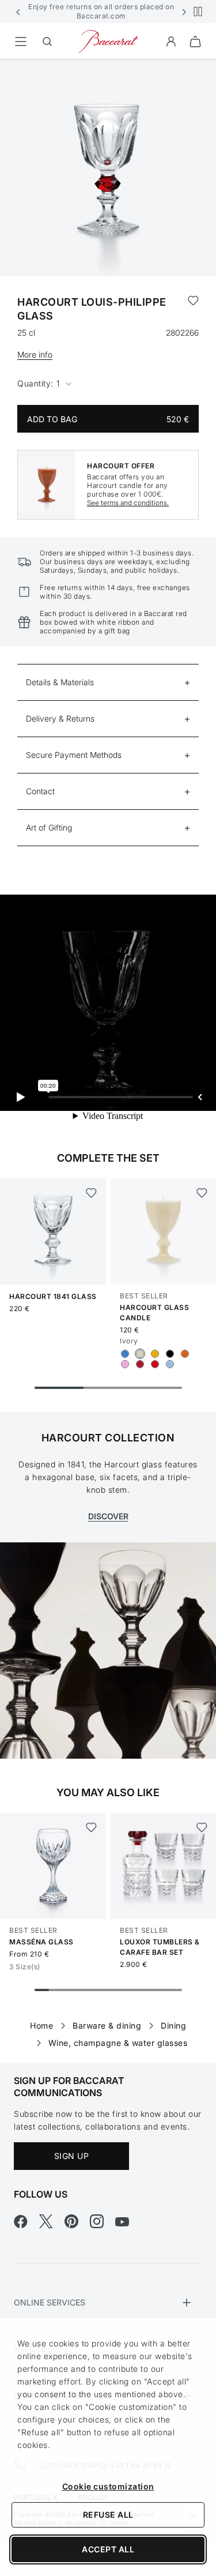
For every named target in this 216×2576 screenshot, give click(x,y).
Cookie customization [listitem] (108, 2486)
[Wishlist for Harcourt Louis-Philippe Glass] (193, 309)
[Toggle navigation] (21, 42)
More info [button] (35, 354)
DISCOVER (108, 1516)
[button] (18, 12)
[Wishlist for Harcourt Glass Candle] (201, 1193)
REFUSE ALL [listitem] (108, 2515)
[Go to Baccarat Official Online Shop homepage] (108, 41)
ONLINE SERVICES (50, 2302)
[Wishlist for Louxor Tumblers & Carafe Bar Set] (201, 1827)
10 (175, 1990)
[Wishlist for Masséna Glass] (91, 1827)
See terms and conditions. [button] (128, 503)
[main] (108, 1043)
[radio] (125, 1354)
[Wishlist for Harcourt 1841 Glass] (91, 1193)
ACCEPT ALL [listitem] (108, 2549)
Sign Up (72, 2156)
